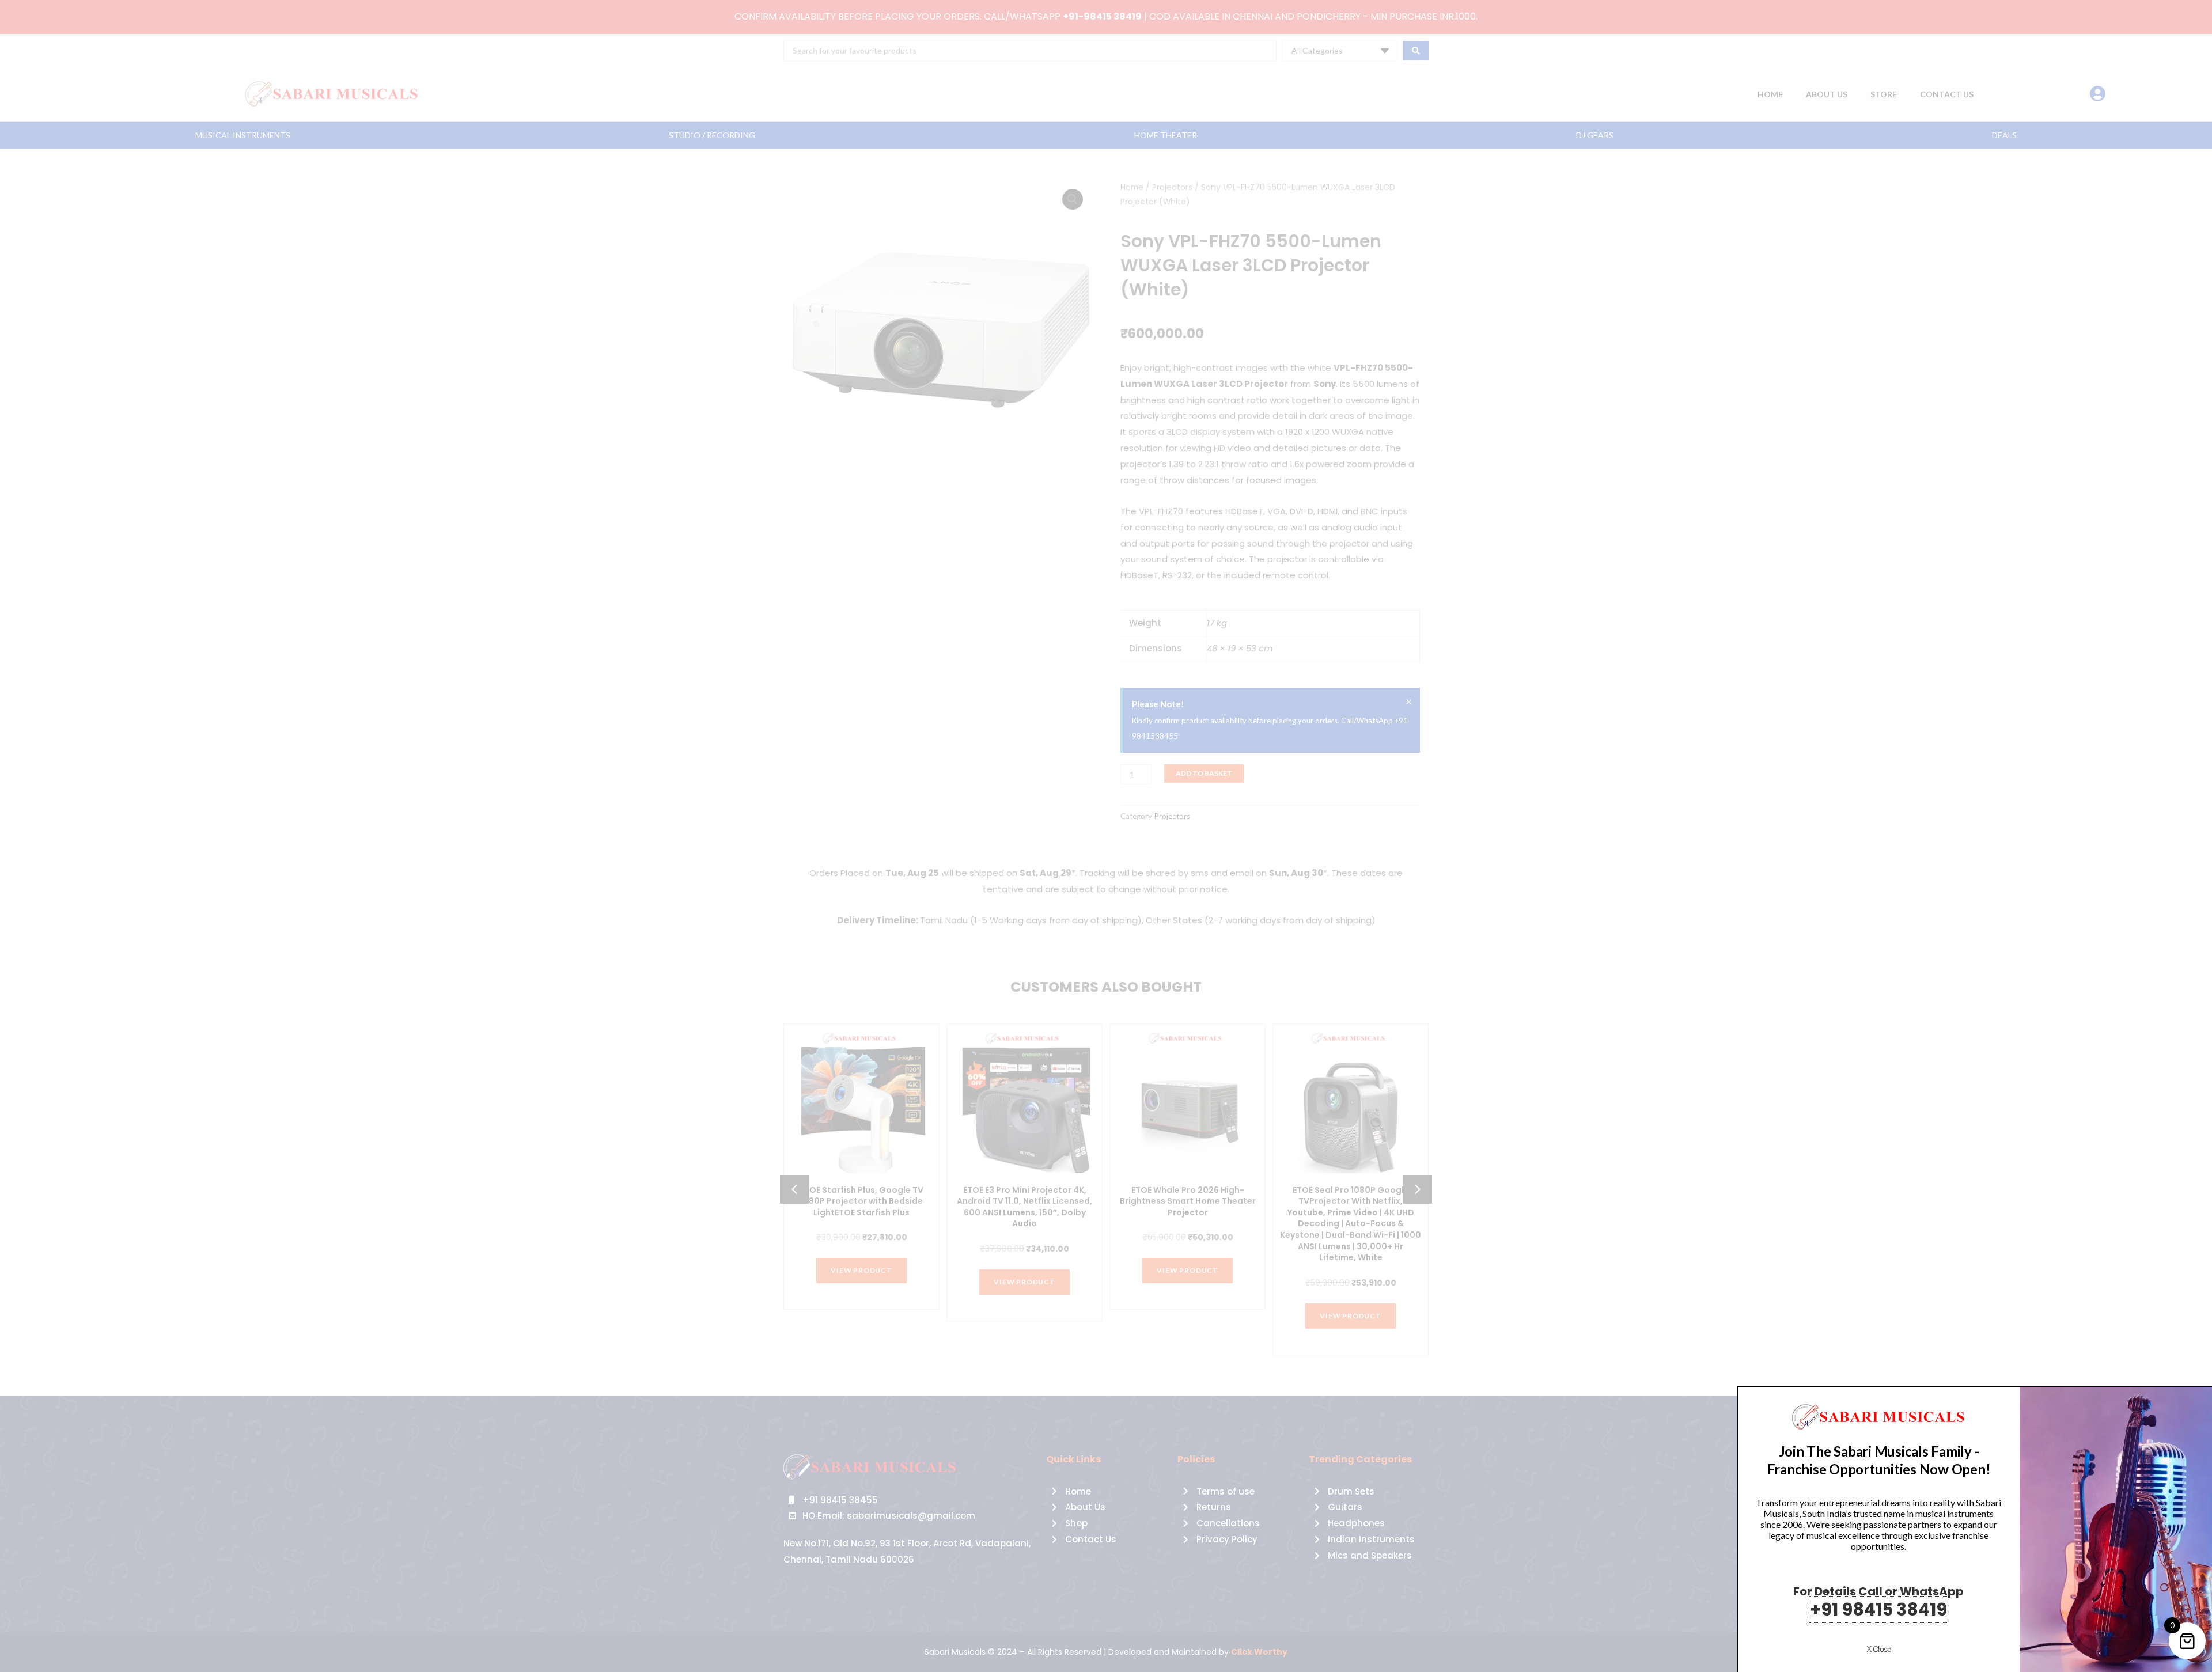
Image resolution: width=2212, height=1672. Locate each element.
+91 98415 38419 (1878, 1610)
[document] (1106, 836)
